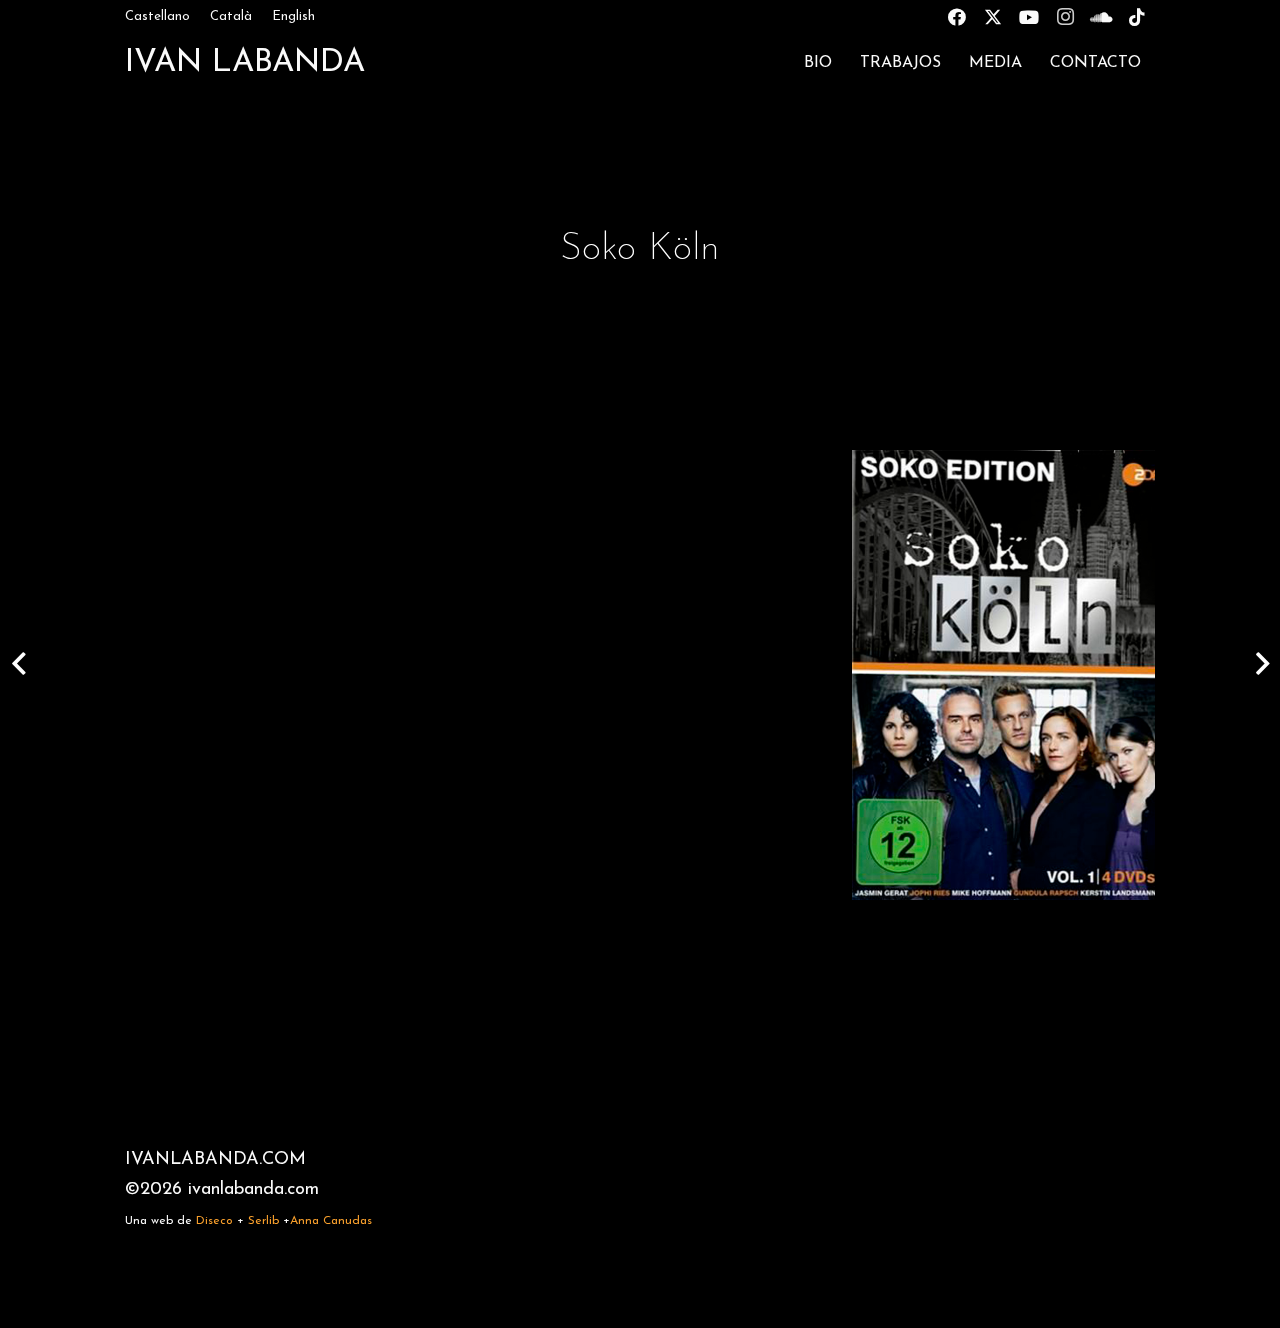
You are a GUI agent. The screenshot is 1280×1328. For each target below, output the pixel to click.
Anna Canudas (331, 1221)
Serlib (263, 1221)
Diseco (214, 1221)
